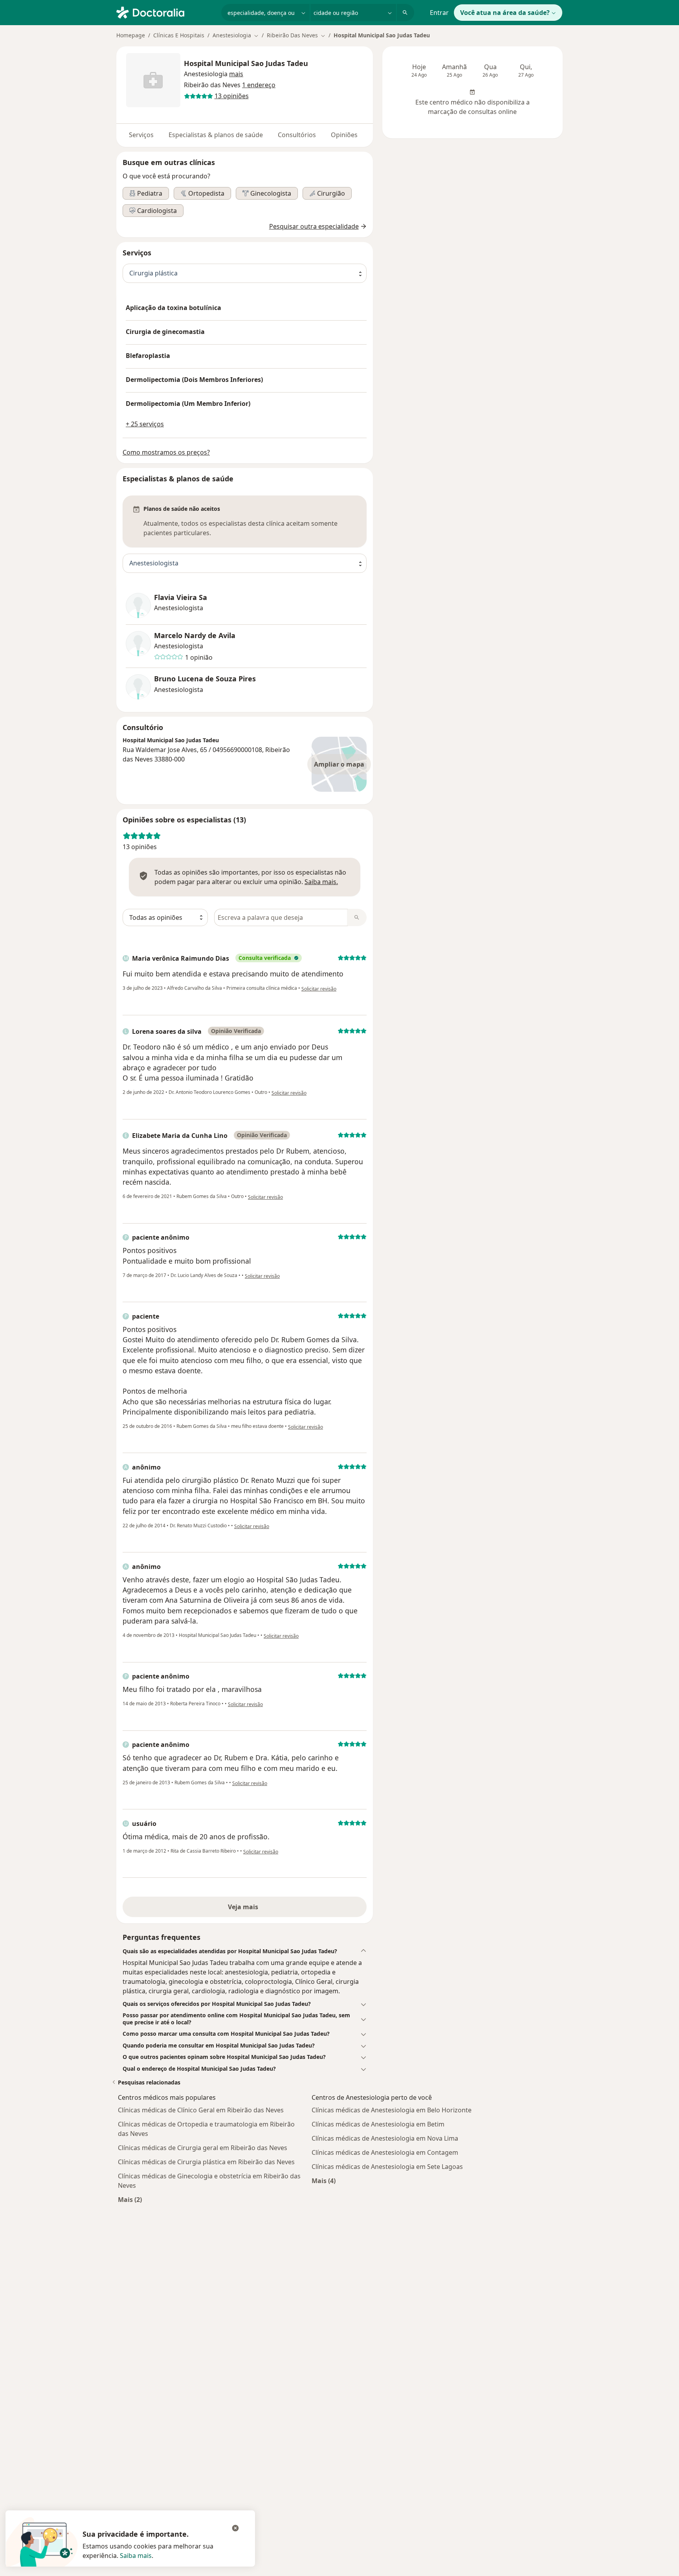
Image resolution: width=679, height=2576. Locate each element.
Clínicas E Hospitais (179, 35)
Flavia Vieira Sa (181, 597)
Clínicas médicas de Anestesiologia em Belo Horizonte (392, 2110)
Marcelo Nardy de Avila (195, 636)
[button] (236, 74)
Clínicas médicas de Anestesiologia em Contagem (385, 2152)
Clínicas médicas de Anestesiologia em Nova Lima (385, 2138)
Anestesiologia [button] (206, 74)
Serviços (141, 135)
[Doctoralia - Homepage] (166, 12)
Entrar (439, 13)
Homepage (131, 35)
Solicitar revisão (319, 989)
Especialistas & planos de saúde (216, 135)
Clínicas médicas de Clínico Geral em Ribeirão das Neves (201, 2110)
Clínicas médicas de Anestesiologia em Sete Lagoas (387, 2167)
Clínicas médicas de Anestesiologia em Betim (378, 2124)
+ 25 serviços (145, 424)
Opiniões (344, 135)
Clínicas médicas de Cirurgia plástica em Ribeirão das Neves (206, 2162)
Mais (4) (324, 2181)
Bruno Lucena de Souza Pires (205, 679)
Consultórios (297, 135)
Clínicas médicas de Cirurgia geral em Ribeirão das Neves (203, 2148)
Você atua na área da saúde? (505, 13)
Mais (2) (130, 2199)
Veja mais (245, 1907)
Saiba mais (136, 2556)
